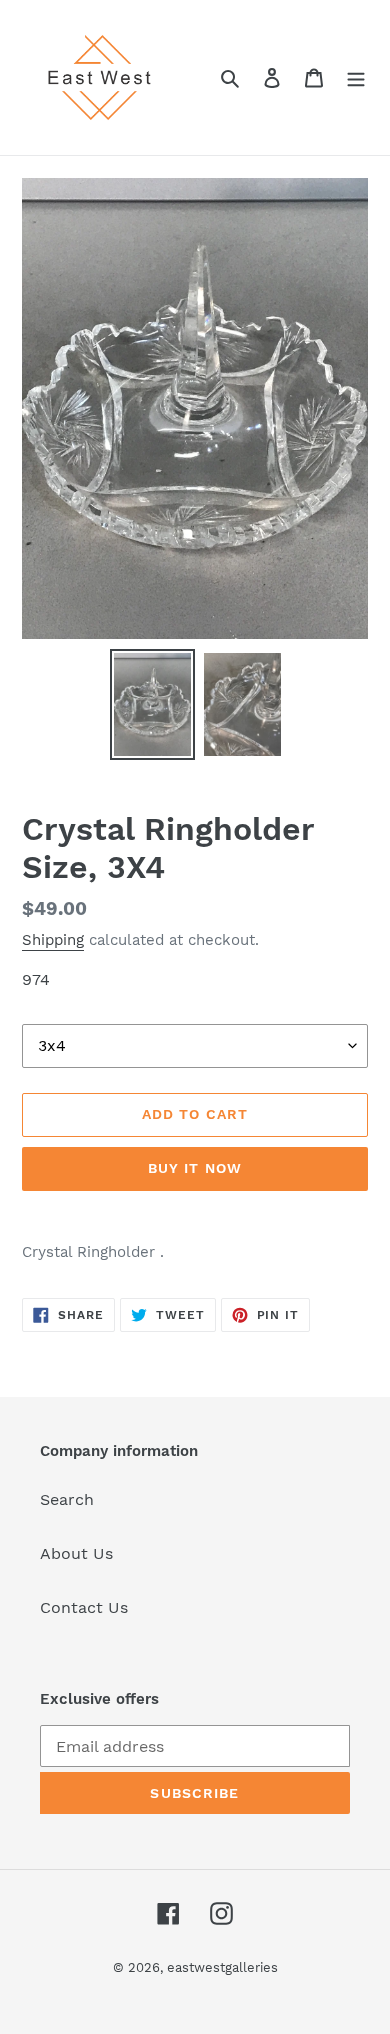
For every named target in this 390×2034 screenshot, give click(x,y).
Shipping (53, 940)
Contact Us (84, 1607)
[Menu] (356, 77)
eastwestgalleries (222, 1967)
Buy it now (195, 1168)
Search (67, 1499)
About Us (76, 1553)
